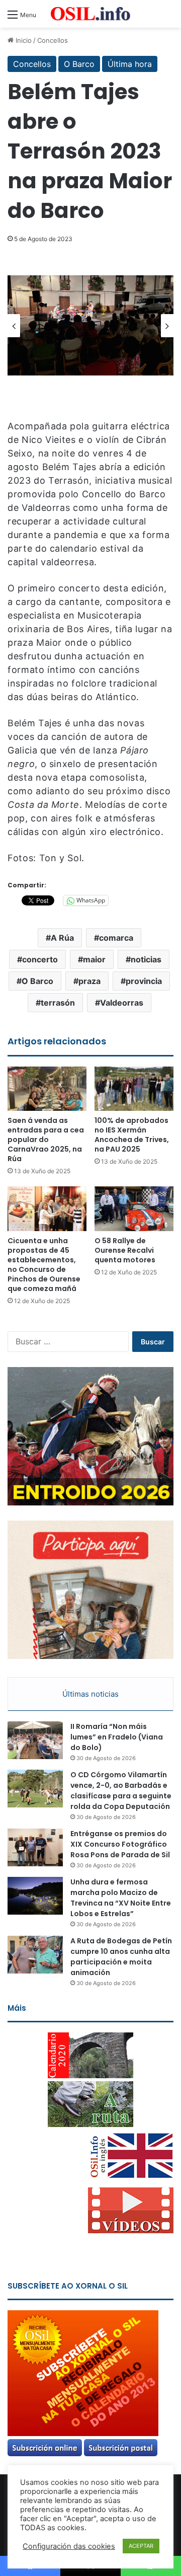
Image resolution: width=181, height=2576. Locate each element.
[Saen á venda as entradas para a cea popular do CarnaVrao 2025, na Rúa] (47, 1089)
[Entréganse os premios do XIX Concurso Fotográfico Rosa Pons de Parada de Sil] (35, 1847)
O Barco (79, 64)
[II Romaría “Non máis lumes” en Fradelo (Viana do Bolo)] (35, 1740)
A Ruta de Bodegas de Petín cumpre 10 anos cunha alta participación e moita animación (121, 1957)
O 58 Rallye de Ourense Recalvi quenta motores (125, 1250)
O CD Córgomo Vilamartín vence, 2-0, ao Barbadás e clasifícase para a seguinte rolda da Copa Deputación (121, 1791)
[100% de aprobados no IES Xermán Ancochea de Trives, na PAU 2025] (134, 1089)
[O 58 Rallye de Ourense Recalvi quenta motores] (134, 1209)
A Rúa (62, 938)
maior (94, 959)
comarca (116, 938)
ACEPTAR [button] (141, 2546)
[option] (90, 325)
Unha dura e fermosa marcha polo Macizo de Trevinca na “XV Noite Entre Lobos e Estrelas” (121, 1898)
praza (89, 981)
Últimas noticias (90, 1694)
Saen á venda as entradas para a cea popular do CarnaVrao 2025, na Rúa (46, 1140)
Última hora (130, 64)
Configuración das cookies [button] (69, 2546)
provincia (144, 981)
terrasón (58, 1003)
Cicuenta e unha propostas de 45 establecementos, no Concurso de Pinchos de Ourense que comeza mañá (44, 1265)
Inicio (23, 40)
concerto (40, 959)
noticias (146, 959)
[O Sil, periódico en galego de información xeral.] (90, 14)
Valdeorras (122, 1003)
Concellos (53, 40)
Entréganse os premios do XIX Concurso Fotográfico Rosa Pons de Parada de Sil (120, 1844)
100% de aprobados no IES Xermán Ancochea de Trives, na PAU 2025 (132, 1135)
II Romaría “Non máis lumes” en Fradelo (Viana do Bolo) (117, 1737)
